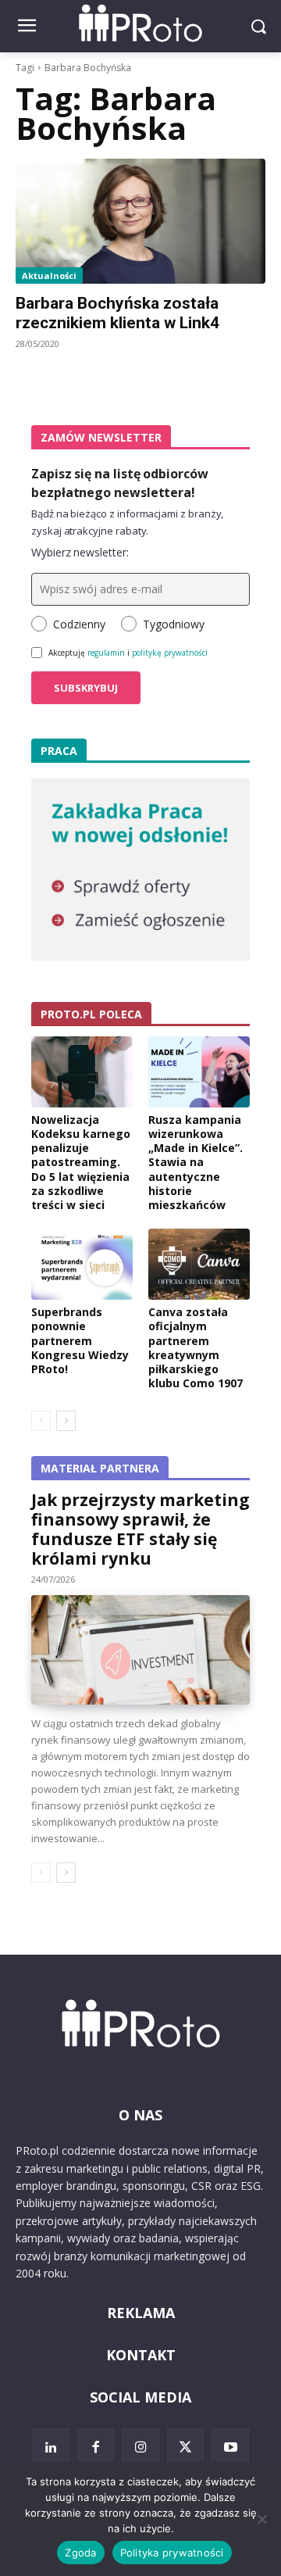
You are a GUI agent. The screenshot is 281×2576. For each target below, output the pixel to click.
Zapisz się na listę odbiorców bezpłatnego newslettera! (120, 483)
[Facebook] (96, 2447)
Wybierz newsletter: (80, 552)
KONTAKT (141, 2355)
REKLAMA (141, 2313)
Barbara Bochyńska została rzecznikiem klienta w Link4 (117, 313)
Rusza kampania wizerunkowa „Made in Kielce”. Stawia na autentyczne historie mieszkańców (196, 1162)
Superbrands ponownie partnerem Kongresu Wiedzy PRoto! (80, 1340)
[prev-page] (41, 1421)
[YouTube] (230, 2447)
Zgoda (80, 2553)
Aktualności (49, 275)
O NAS (140, 2115)
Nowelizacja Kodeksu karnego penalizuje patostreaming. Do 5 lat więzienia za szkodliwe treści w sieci (81, 1162)
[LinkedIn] (51, 2447)
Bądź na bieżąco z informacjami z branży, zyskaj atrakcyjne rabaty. (127, 522)
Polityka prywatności (172, 2553)
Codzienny (79, 624)
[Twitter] (186, 2447)
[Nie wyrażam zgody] (261, 2519)
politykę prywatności (170, 653)
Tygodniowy (174, 624)
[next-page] (66, 1421)
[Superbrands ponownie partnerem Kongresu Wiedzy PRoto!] (82, 1264)
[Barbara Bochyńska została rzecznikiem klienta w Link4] (140, 221)
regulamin (106, 653)
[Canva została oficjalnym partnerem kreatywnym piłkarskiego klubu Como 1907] (199, 1264)
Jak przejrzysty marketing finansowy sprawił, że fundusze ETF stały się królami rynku (140, 1529)
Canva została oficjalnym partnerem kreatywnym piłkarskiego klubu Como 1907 (196, 1347)
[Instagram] (140, 2447)
